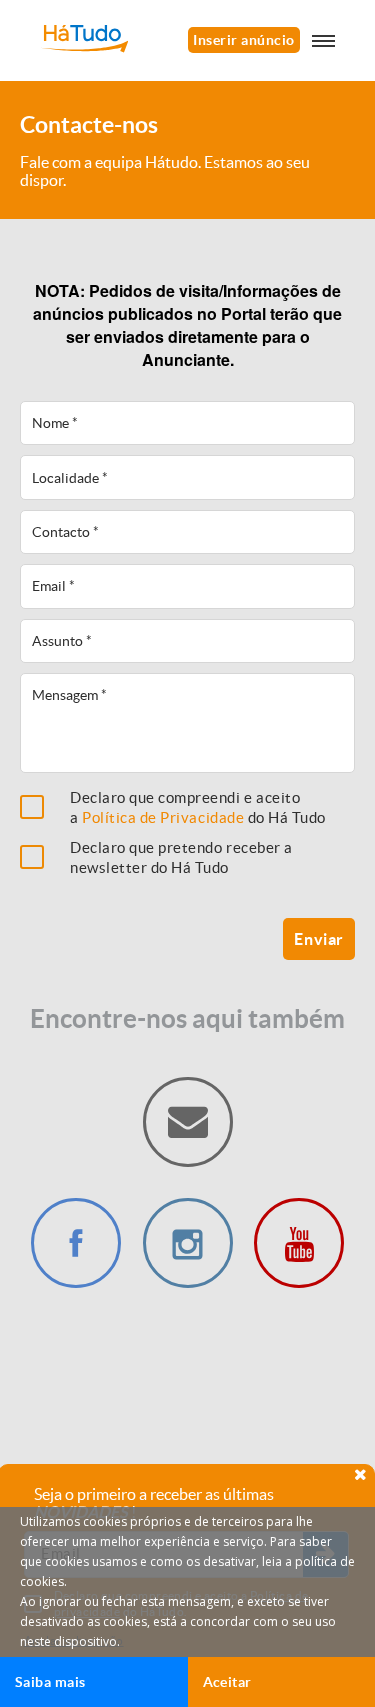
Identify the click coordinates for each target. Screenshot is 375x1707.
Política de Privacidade (163, 817)
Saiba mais (50, 1682)
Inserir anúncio (243, 40)
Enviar (318, 939)
